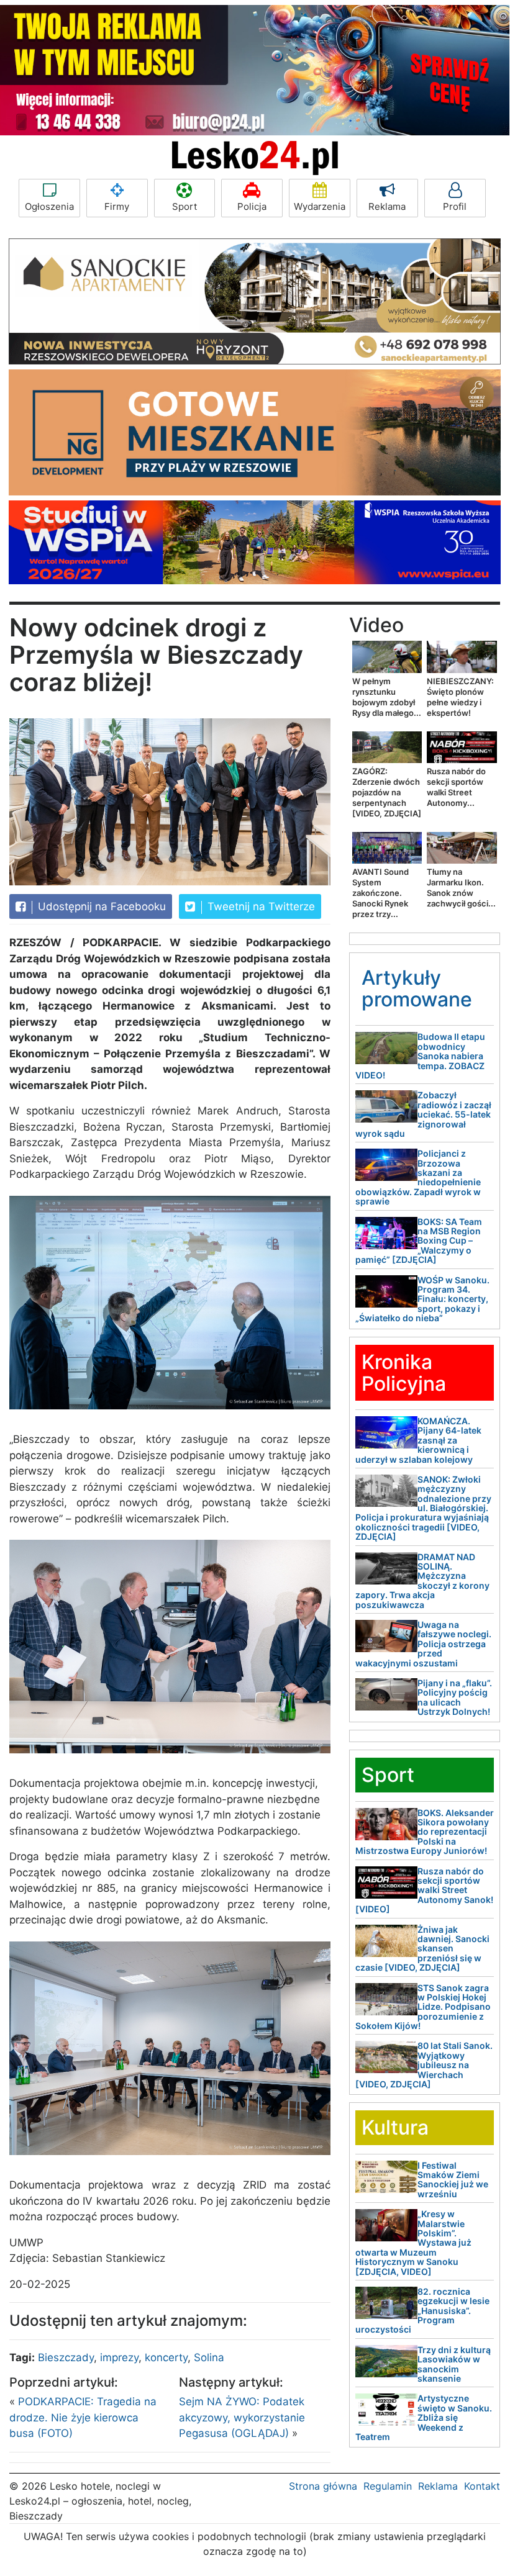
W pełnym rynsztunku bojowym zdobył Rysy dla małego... (387, 697)
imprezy (119, 2357)
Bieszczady (66, 2357)
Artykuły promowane (417, 988)
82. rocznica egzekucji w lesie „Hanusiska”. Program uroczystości (422, 2311)
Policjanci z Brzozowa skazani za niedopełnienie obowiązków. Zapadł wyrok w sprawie (418, 1177)
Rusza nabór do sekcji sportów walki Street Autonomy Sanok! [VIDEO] (424, 1890)
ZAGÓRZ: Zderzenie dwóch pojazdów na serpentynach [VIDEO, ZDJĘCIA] (387, 792)
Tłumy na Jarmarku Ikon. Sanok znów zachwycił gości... (461, 888)
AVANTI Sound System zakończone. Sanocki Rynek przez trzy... (380, 893)
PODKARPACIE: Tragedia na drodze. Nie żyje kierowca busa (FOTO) (83, 2417)
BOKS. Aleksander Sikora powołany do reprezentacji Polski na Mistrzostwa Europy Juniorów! (425, 1832)
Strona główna (323, 2486)
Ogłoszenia (49, 206)
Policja (252, 206)
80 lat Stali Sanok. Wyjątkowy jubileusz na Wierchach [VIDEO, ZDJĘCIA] (424, 2065)
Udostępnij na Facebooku (100, 906)
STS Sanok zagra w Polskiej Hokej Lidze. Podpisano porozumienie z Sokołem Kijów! (423, 2007)
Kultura (395, 2127)
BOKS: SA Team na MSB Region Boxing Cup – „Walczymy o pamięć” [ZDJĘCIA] (419, 1241)
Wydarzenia (320, 206)
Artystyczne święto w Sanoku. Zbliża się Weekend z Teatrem (424, 2417)
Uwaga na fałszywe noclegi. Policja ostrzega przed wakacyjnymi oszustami (423, 1644)
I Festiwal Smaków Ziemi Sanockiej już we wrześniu (453, 2180)
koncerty (166, 2357)
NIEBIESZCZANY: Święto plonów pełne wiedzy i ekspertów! (460, 697)
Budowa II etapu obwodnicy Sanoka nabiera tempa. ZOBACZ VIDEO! (420, 1056)
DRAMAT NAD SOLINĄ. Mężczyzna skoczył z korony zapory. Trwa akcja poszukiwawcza (422, 1581)
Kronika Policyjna (404, 1373)
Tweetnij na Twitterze (260, 906)
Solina (209, 2357)
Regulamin (388, 2486)
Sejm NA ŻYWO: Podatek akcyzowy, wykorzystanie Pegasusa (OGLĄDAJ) (242, 2417)
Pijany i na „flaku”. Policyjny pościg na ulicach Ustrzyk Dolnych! (455, 1697)
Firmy (117, 206)
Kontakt (482, 2486)
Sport (184, 206)
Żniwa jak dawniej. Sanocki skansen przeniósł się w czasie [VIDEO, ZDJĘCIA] (422, 1949)
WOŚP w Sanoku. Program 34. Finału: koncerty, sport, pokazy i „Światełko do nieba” (422, 1299)
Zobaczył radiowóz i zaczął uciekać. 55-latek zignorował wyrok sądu (423, 1114)
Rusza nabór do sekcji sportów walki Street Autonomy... (456, 787)
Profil (455, 206)
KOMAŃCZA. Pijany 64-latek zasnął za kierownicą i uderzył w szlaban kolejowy (418, 1440)
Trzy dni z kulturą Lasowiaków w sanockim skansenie (454, 2364)
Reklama (387, 206)
